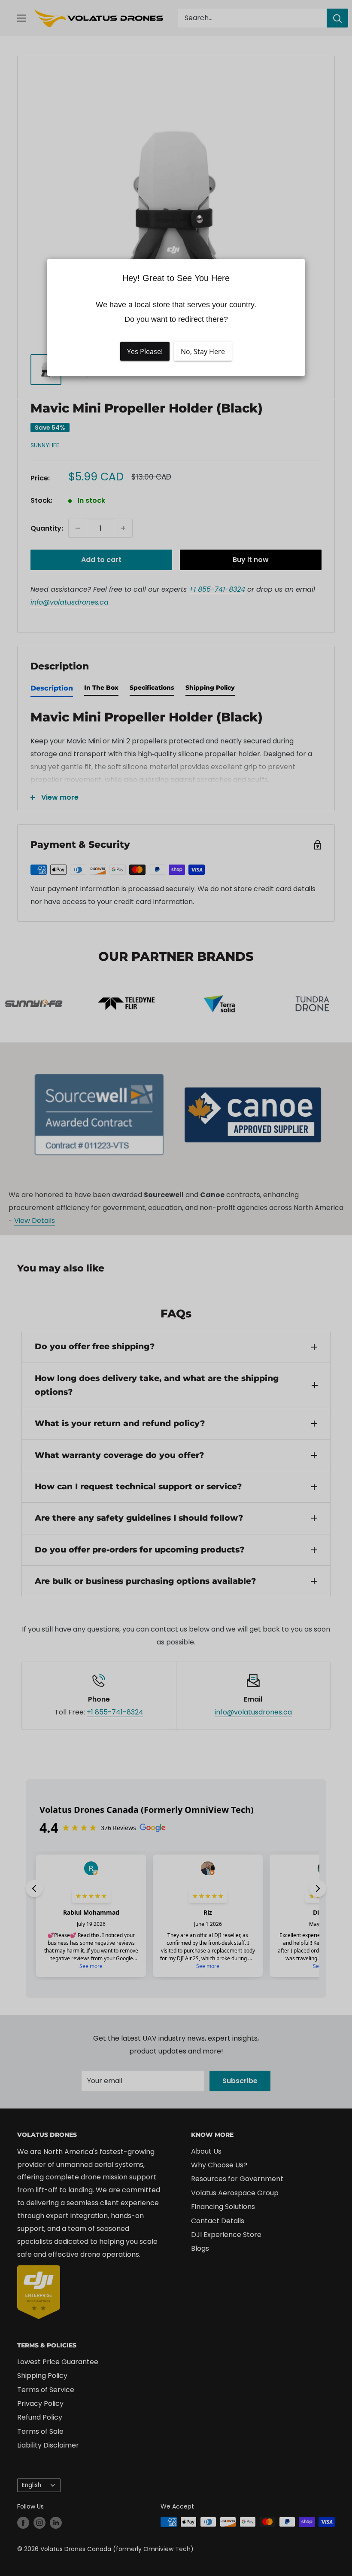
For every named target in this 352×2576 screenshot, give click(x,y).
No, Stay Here (203, 351)
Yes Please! (145, 351)
